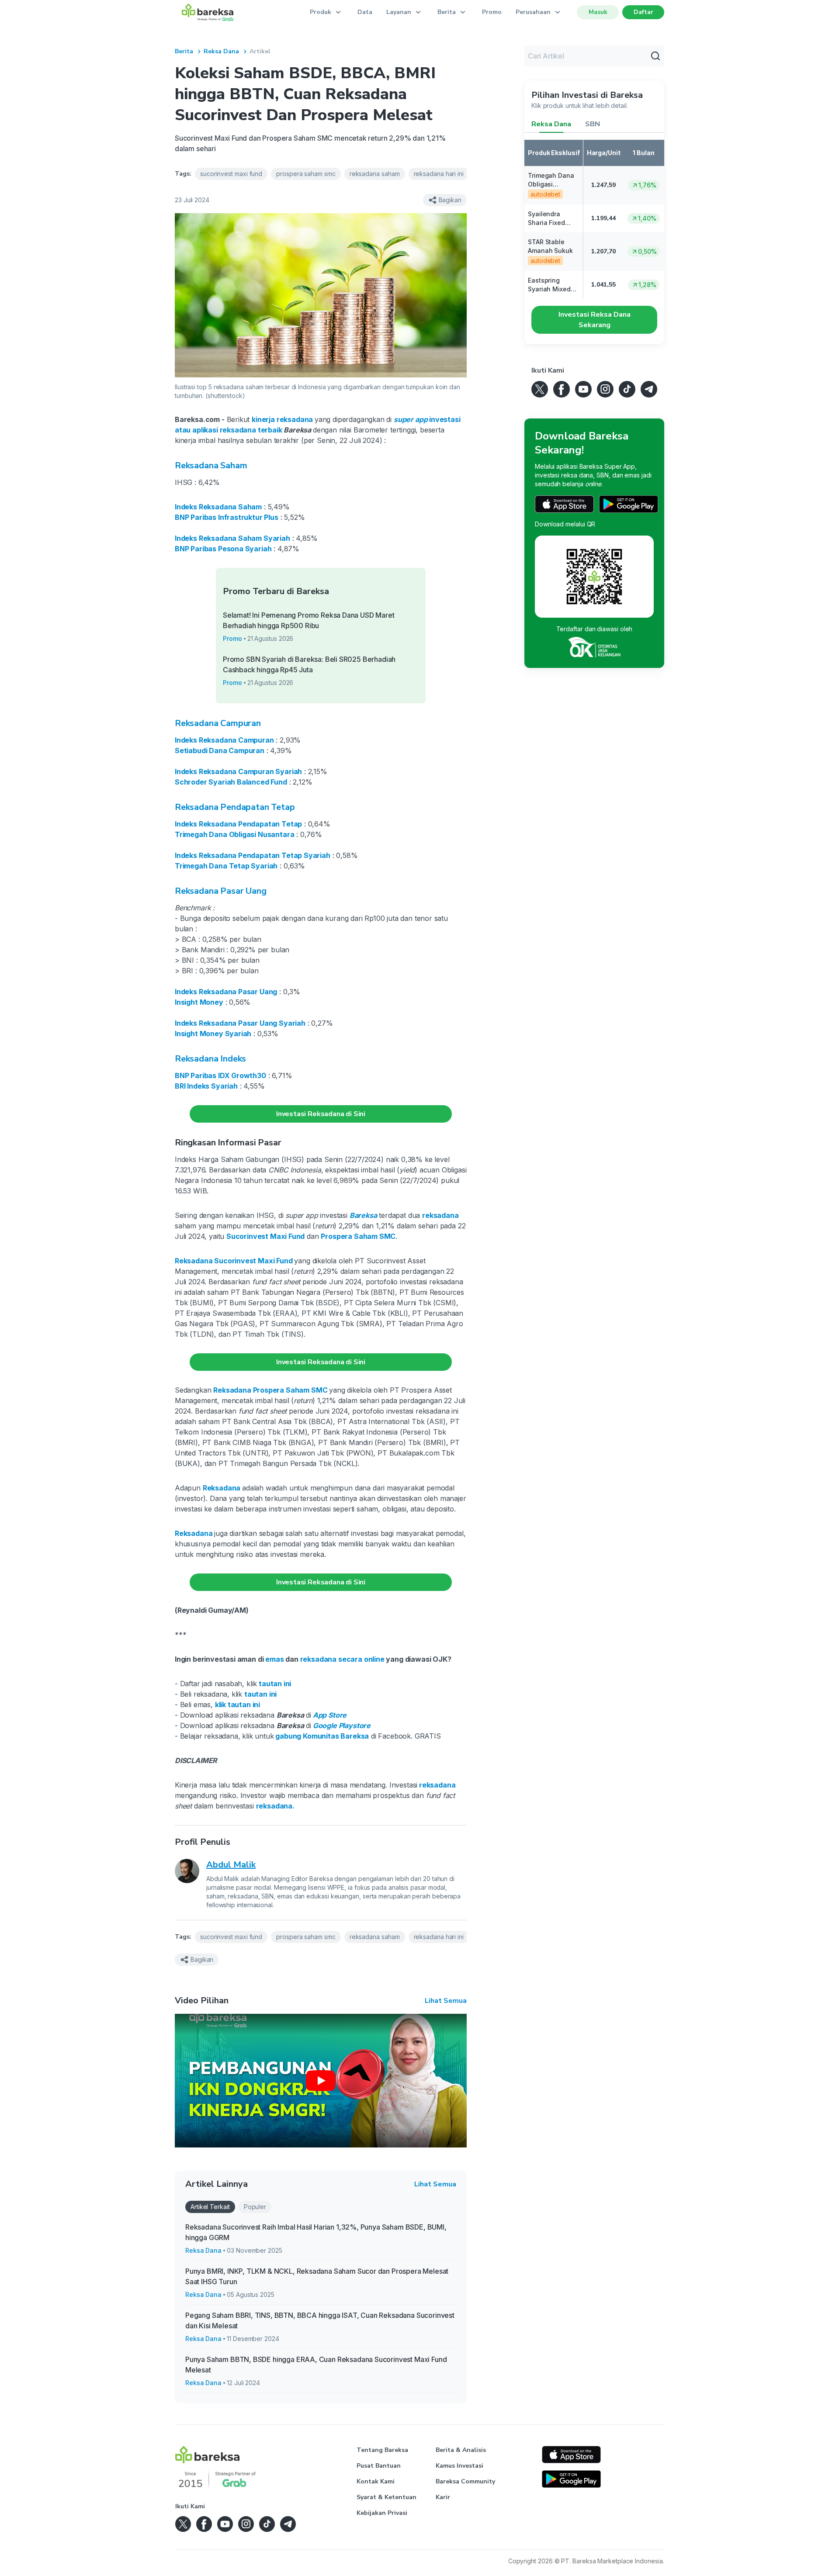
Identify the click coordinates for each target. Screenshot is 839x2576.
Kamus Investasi (459, 2466)
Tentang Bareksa (382, 2450)
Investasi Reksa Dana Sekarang (595, 320)
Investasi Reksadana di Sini (321, 1114)
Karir (443, 2497)
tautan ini (275, 1684)
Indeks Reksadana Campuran (224, 740)
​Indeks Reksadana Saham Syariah (232, 538)
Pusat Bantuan (379, 2466)
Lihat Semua (446, 2001)
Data (365, 12)
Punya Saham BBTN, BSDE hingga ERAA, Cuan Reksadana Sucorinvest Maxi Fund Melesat (316, 2365)
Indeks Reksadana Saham (218, 507)
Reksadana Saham (211, 465)
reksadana (440, 1215)
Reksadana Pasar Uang (220, 891)
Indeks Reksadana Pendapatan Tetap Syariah (253, 855)
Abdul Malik (231, 1865)
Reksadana (194, 1261)
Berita (184, 51)
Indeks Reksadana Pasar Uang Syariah (240, 1023)
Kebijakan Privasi (382, 2513)
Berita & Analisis (461, 2450)
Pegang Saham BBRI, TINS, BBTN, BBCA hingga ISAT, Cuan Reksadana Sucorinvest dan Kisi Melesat (320, 2320)
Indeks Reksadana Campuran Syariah (238, 771)
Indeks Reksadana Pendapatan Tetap (238, 824)
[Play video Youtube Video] (321, 2081)
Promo (492, 12)
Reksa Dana (221, 51)
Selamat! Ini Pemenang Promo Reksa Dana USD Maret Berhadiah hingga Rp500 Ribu (309, 620)
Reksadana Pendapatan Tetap (235, 807)
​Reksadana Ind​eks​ (210, 1059)
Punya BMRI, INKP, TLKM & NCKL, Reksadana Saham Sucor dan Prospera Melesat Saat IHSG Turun (317, 2276)
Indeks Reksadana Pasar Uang (226, 992)
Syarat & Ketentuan (387, 2497)
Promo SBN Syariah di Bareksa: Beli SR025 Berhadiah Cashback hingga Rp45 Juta (309, 664)
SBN (593, 124)
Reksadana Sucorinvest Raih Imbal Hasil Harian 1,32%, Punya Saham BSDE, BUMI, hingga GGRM (316, 2232)
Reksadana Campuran (218, 723)
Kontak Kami (376, 2481)
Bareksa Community (465, 2481)
